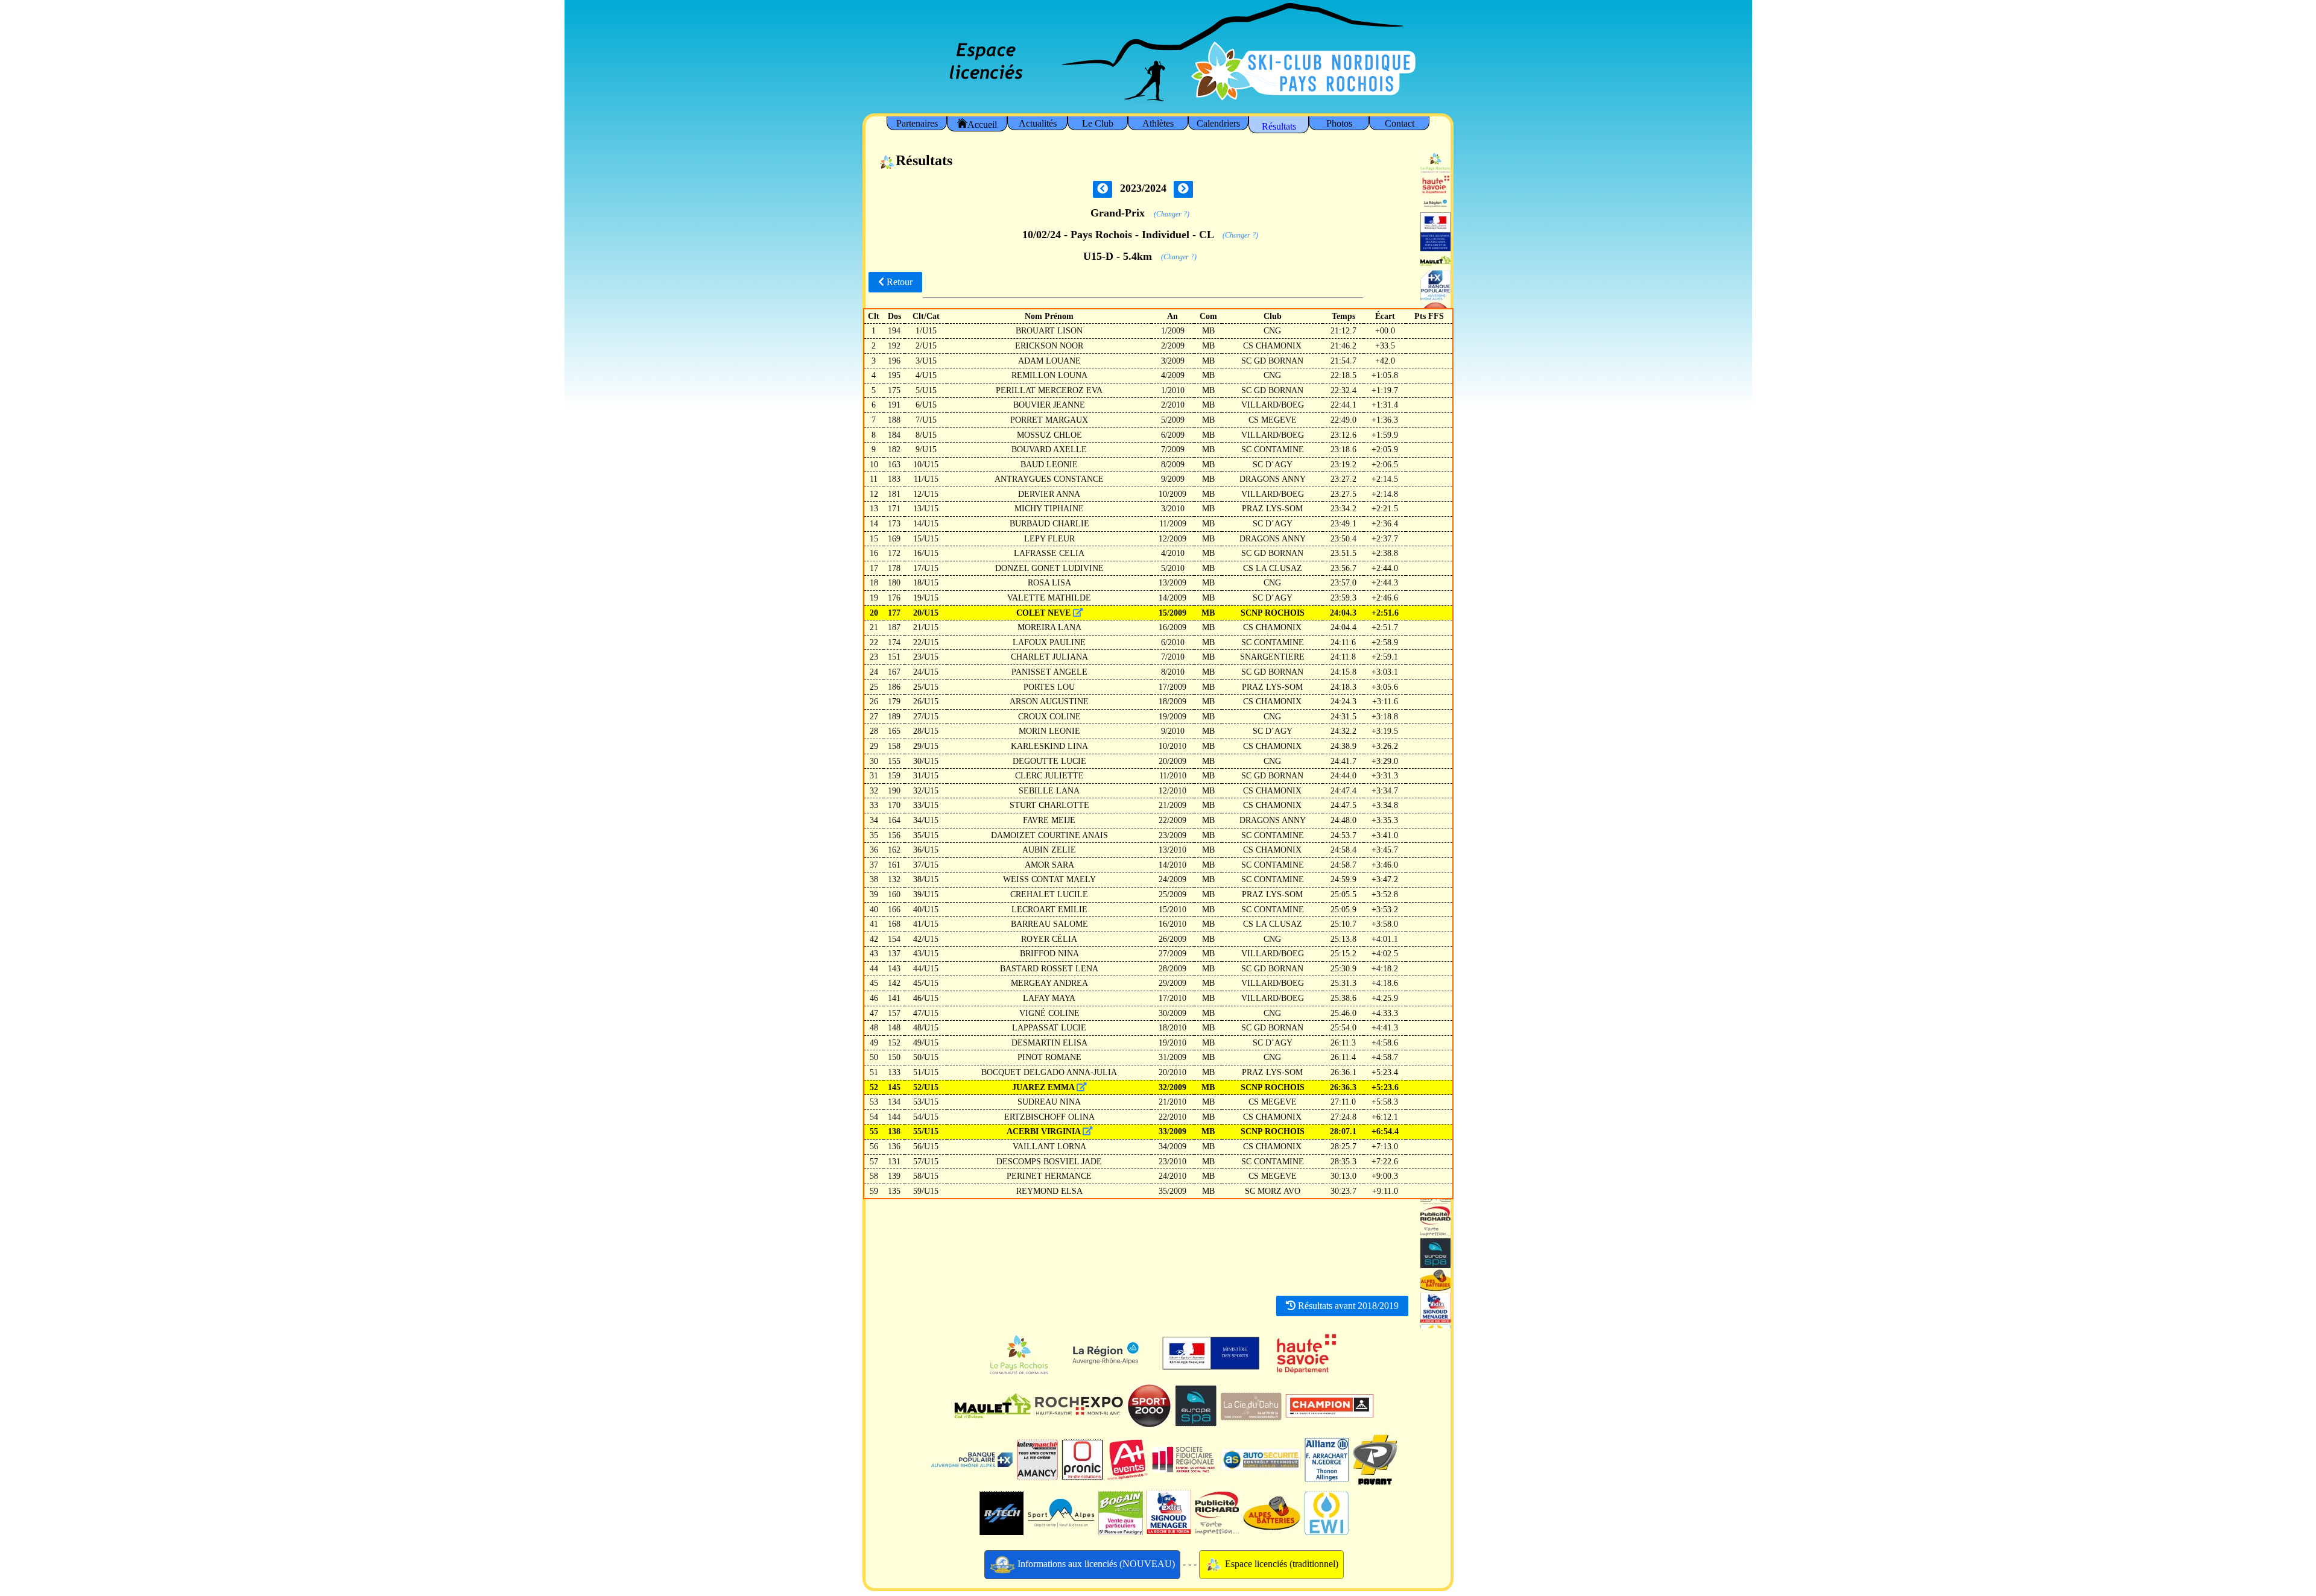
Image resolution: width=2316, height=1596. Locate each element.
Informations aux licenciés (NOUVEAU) (1095, 1564)
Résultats (1279, 126)
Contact (1400, 123)
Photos (1339, 123)
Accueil (982, 125)
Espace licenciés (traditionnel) (1280, 1564)
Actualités (1038, 123)
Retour (898, 282)
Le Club (1098, 123)
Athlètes (1158, 123)
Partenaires (917, 123)
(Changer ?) (1172, 214)
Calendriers (1218, 123)
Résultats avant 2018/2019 (1347, 1306)
